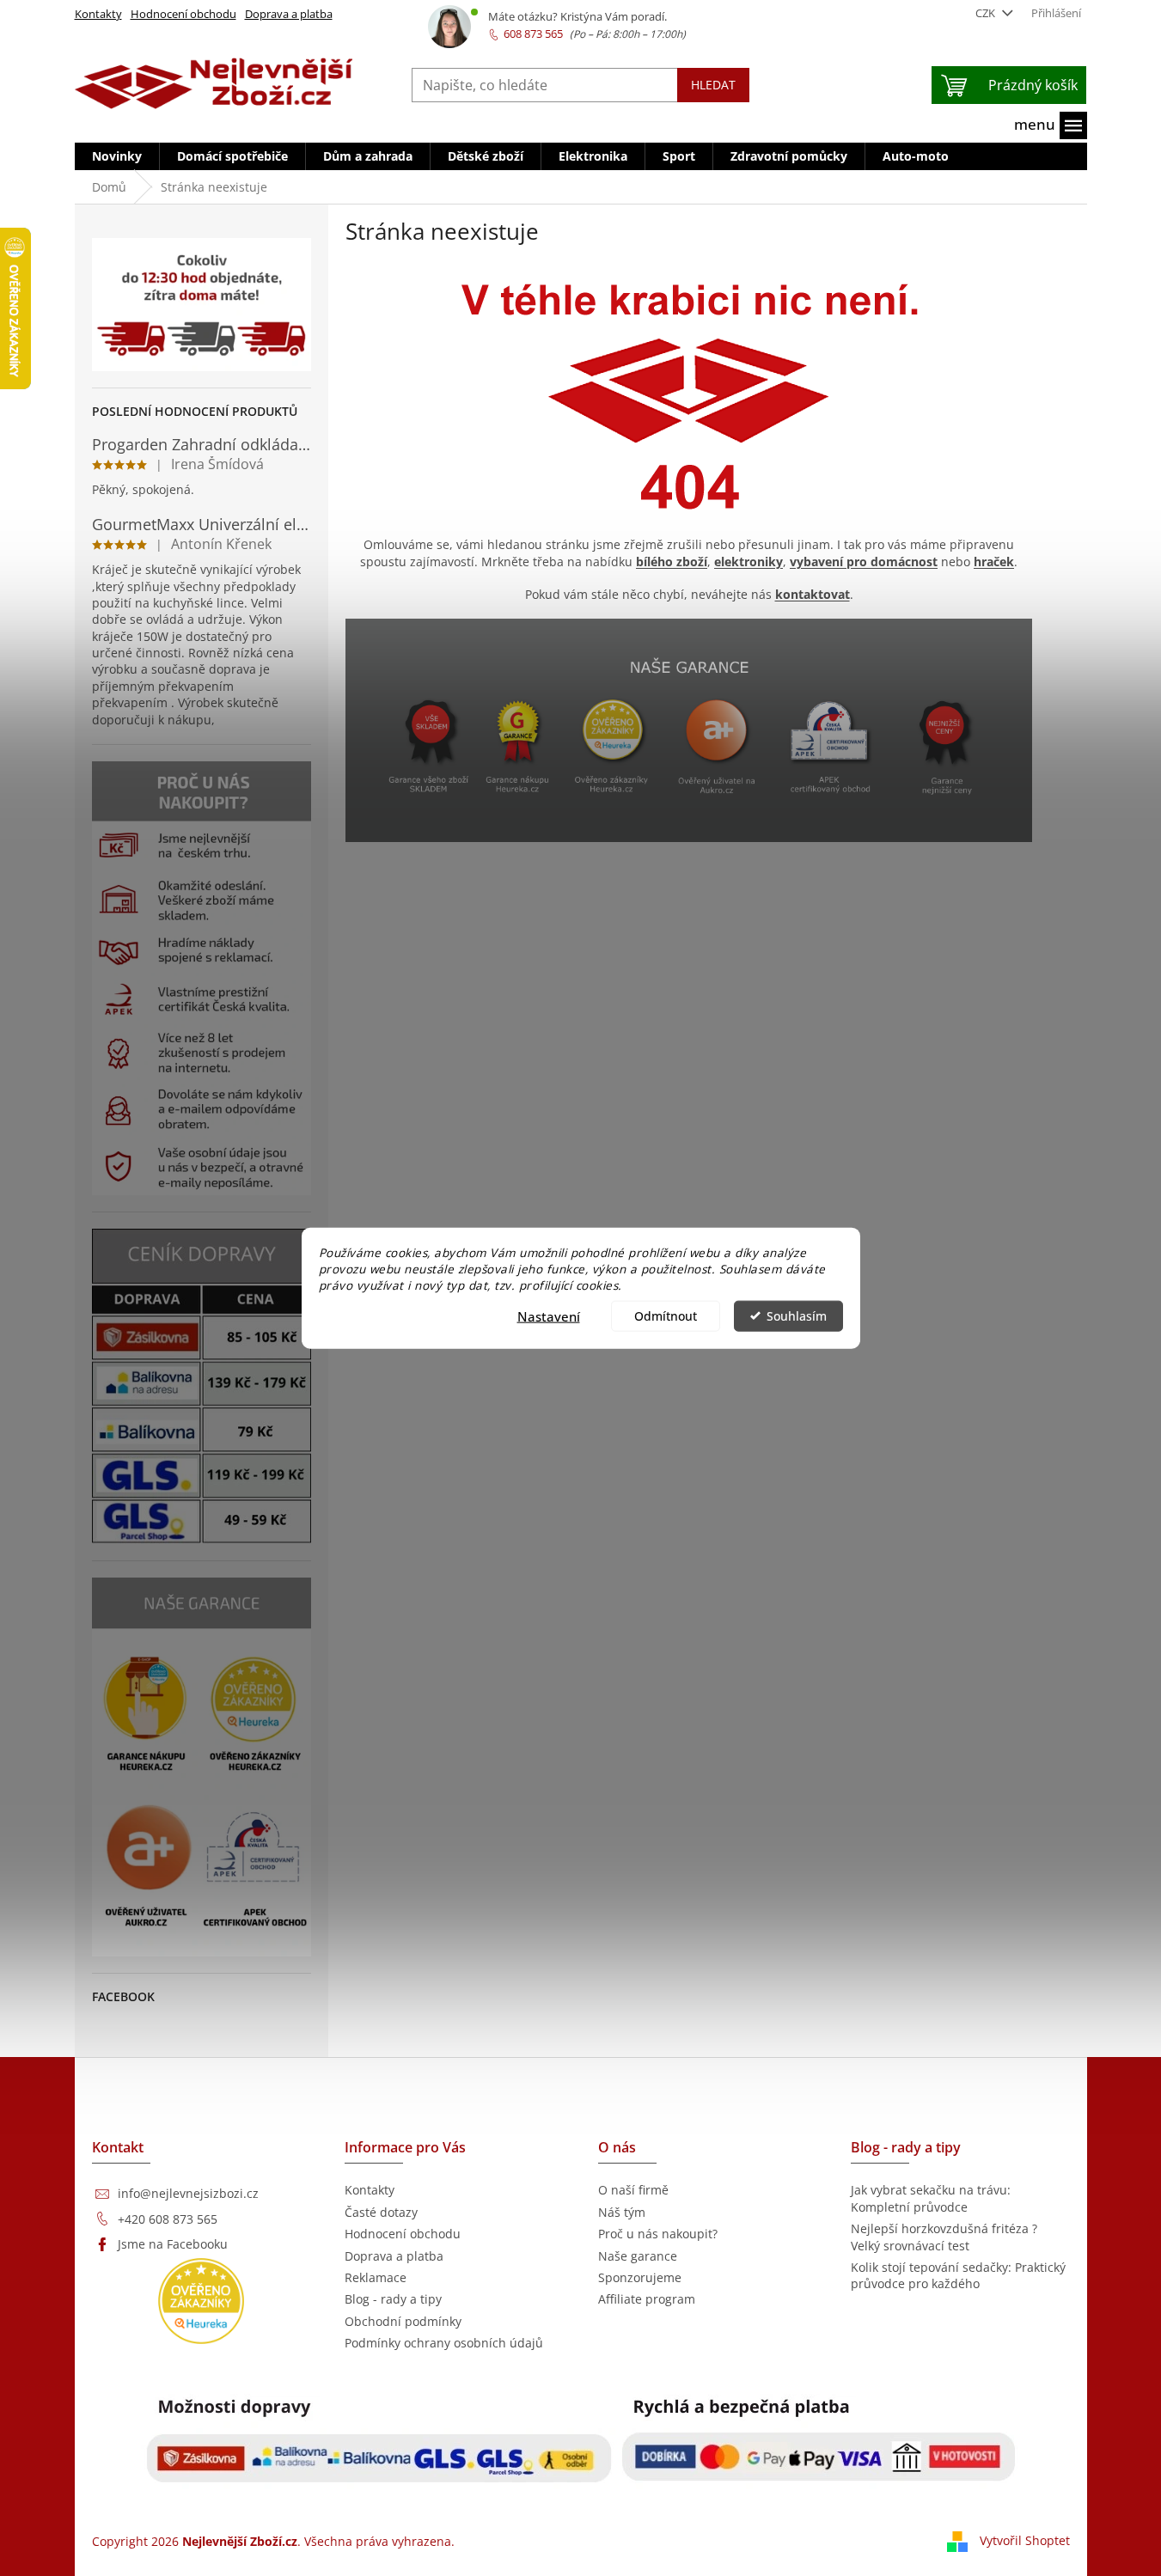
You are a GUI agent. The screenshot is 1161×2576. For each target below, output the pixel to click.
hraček (994, 562)
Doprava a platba (289, 14)
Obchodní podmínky (403, 2321)
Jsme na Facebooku (173, 2244)
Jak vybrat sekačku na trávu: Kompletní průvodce (931, 2198)
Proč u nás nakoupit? (658, 2234)
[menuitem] (117, 156)
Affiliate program (647, 2299)
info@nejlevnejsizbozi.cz (188, 2193)
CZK (987, 13)
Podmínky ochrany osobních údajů (444, 2343)
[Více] (1051, 125)
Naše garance (638, 2256)
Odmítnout (666, 1315)
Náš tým (622, 2212)
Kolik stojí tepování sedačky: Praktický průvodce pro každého (958, 2275)
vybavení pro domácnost (864, 562)
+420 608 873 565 (168, 2219)
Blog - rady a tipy (393, 2299)
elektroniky (749, 562)
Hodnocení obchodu (183, 14)
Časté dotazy (381, 2212)
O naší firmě (633, 2190)
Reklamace (376, 2277)
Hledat (713, 85)
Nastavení (549, 1315)
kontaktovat (813, 594)
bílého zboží (672, 562)
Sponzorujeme (640, 2277)
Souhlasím (797, 1315)
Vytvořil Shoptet (1025, 2540)
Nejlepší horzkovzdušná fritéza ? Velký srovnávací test (944, 2237)
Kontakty (98, 14)
